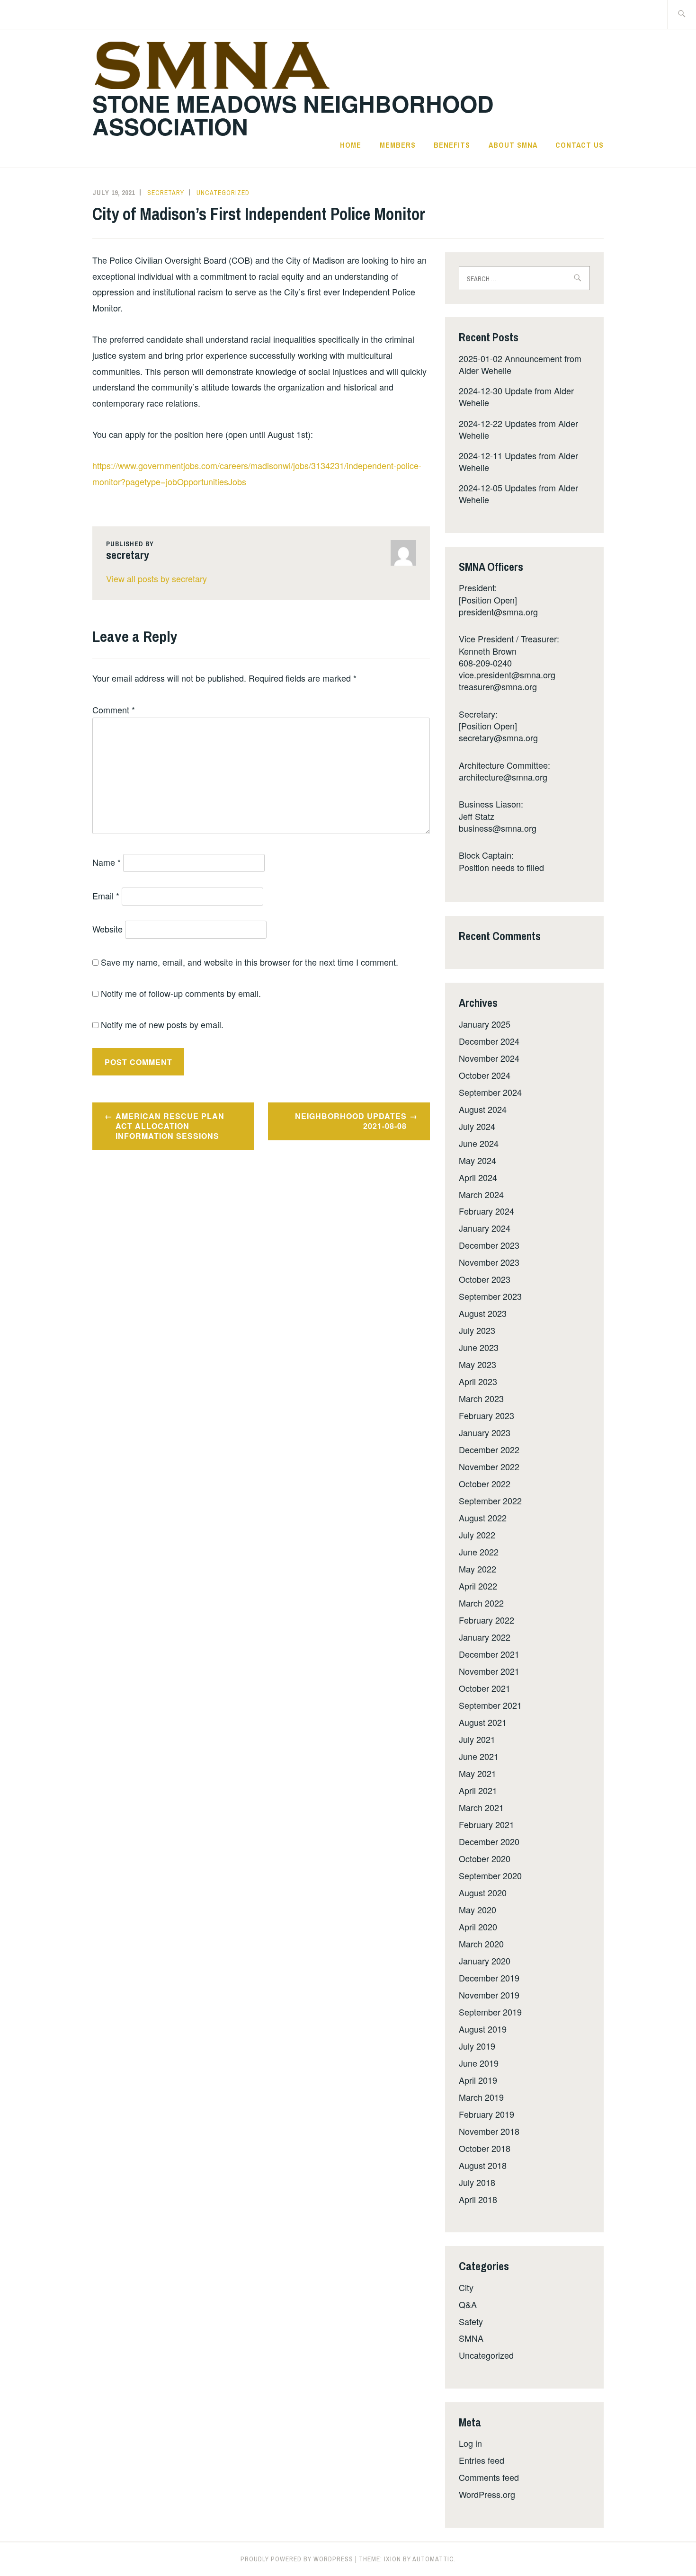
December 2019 (489, 1978)
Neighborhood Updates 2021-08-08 (351, 1121)
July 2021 (477, 1739)
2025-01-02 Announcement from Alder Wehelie (520, 364)
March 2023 (481, 1398)
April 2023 (478, 1381)
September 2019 (490, 2012)
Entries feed (482, 2460)
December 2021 (489, 1654)
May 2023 (477, 1364)
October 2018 (485, 2148)
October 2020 (485, 1858)
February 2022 (486, 1620)
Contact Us (580, 145)
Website (107, 929)
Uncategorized (223, 193)
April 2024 (478, 1177)
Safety (471, 2321)
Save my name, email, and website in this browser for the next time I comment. (250, 962)
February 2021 (486, 1824)
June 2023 (479, 1347)
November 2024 (489, 1058)
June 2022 (479, 1552)
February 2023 (486, 1415)
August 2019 (483, 2029)
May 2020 (477, 1910)
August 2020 (483, 1892)
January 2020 (485, 1961)
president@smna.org (498, 612)
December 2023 (489, 1245)
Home (351, 145)
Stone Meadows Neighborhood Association (293, 115)
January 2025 (485, 1024)
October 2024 (485, 1075)
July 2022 (477, 1535)
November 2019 (489, 1995)
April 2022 (478, 1586)
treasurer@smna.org (498, 686)
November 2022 (489, 1466)
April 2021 (478, 1790)
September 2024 (490, 1092)
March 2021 (481, 1807)
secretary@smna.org (498, 737)
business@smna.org (498, 828)
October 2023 (485, 1279)
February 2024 (486, 1211)
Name (107, 862)
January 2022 (485, 1637)
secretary (166, 193)
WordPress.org (487, 2494)
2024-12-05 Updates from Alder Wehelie (518, 493)
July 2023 (477, 1330)
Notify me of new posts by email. (162, 1024)
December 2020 (489, 1841)
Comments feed (489, 2477)
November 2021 (489, 1671)
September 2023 (490, 1296)
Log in (470, 2443)
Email (106, 896)
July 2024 (477, 1126)
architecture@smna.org (503, 777)
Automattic (433, 2559)
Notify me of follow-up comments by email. (181, 993)
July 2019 (477, 2046)
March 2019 (481, 2097)
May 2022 (477, 1569)
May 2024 (477, 1160)
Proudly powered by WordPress (297, 2559)
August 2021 (483, 1722)
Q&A (468, 2304)
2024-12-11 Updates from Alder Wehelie (518, 461)
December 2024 (489, 1041)
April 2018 (478, 2199)
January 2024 (485, 1228)
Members (398, 145)
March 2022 (481, 1603)
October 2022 (485, 1483)
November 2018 (489, 2131)
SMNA (471, 2338)
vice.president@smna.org (507, 675)
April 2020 (478, 1927)
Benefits (452, 145)
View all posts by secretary (156, 578)
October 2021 (485, 1688)
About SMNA (513, 145)
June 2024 (479, 1143)
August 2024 (483, 1109)
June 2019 (479, 2063)
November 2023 (489, 1262)
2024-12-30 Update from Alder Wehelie (516, 396)
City (466, 2287)
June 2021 (479, 1756)
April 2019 (478, 2080)
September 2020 (490, 1875)
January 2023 (485, 1432)
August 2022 (483, 1518)
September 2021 (490, 1705)
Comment (114, 710)
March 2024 (481, 1194)
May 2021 (477, 1773)
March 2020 (481, 1944)
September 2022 (490, 1501)
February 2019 (486, 2114)
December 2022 (489, 1449)
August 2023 (483, 1313)
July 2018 (477, 2182)
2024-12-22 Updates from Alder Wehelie (518, 429)
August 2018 (483, 2165)
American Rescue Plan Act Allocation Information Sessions (170, 1126)
